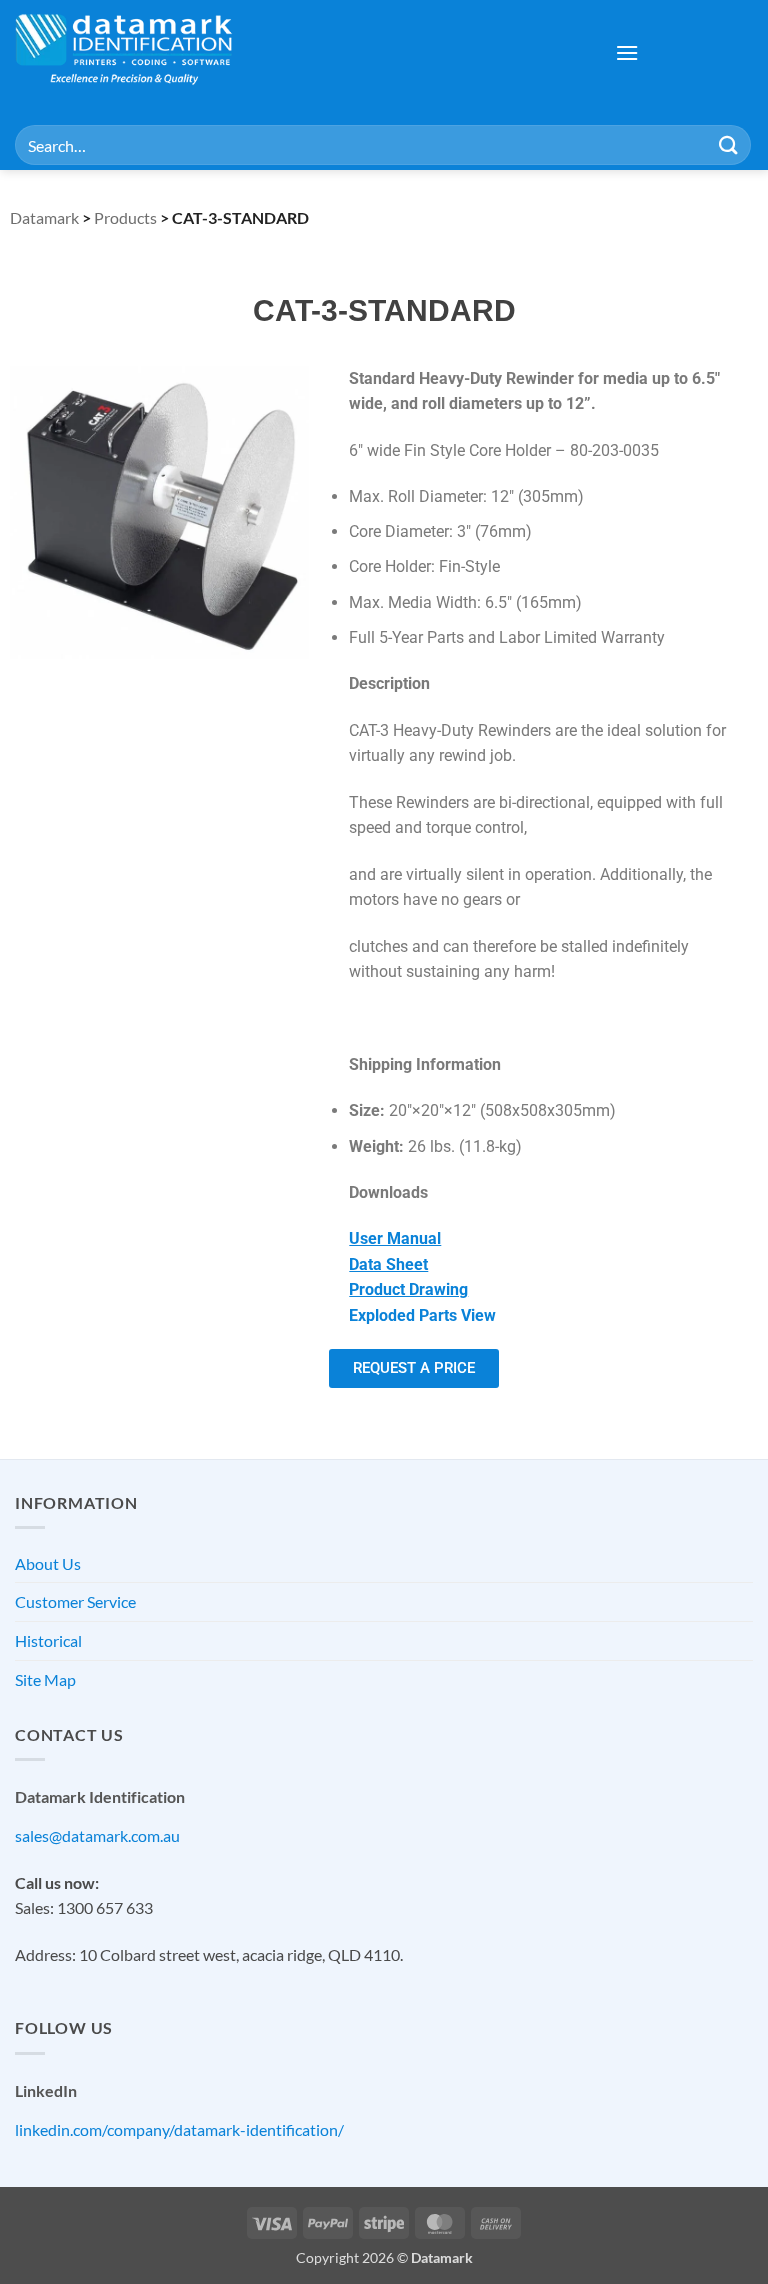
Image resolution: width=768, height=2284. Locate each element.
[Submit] (729, 144)
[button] (627, 52)
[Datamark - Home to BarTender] (124, 52)
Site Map (45, 1679)
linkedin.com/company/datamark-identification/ (179, 2129)
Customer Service (75, 1601)
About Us (48, 1563)
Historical (48, 1640)
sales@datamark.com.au (97, 1835)
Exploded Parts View (422, 1315)
